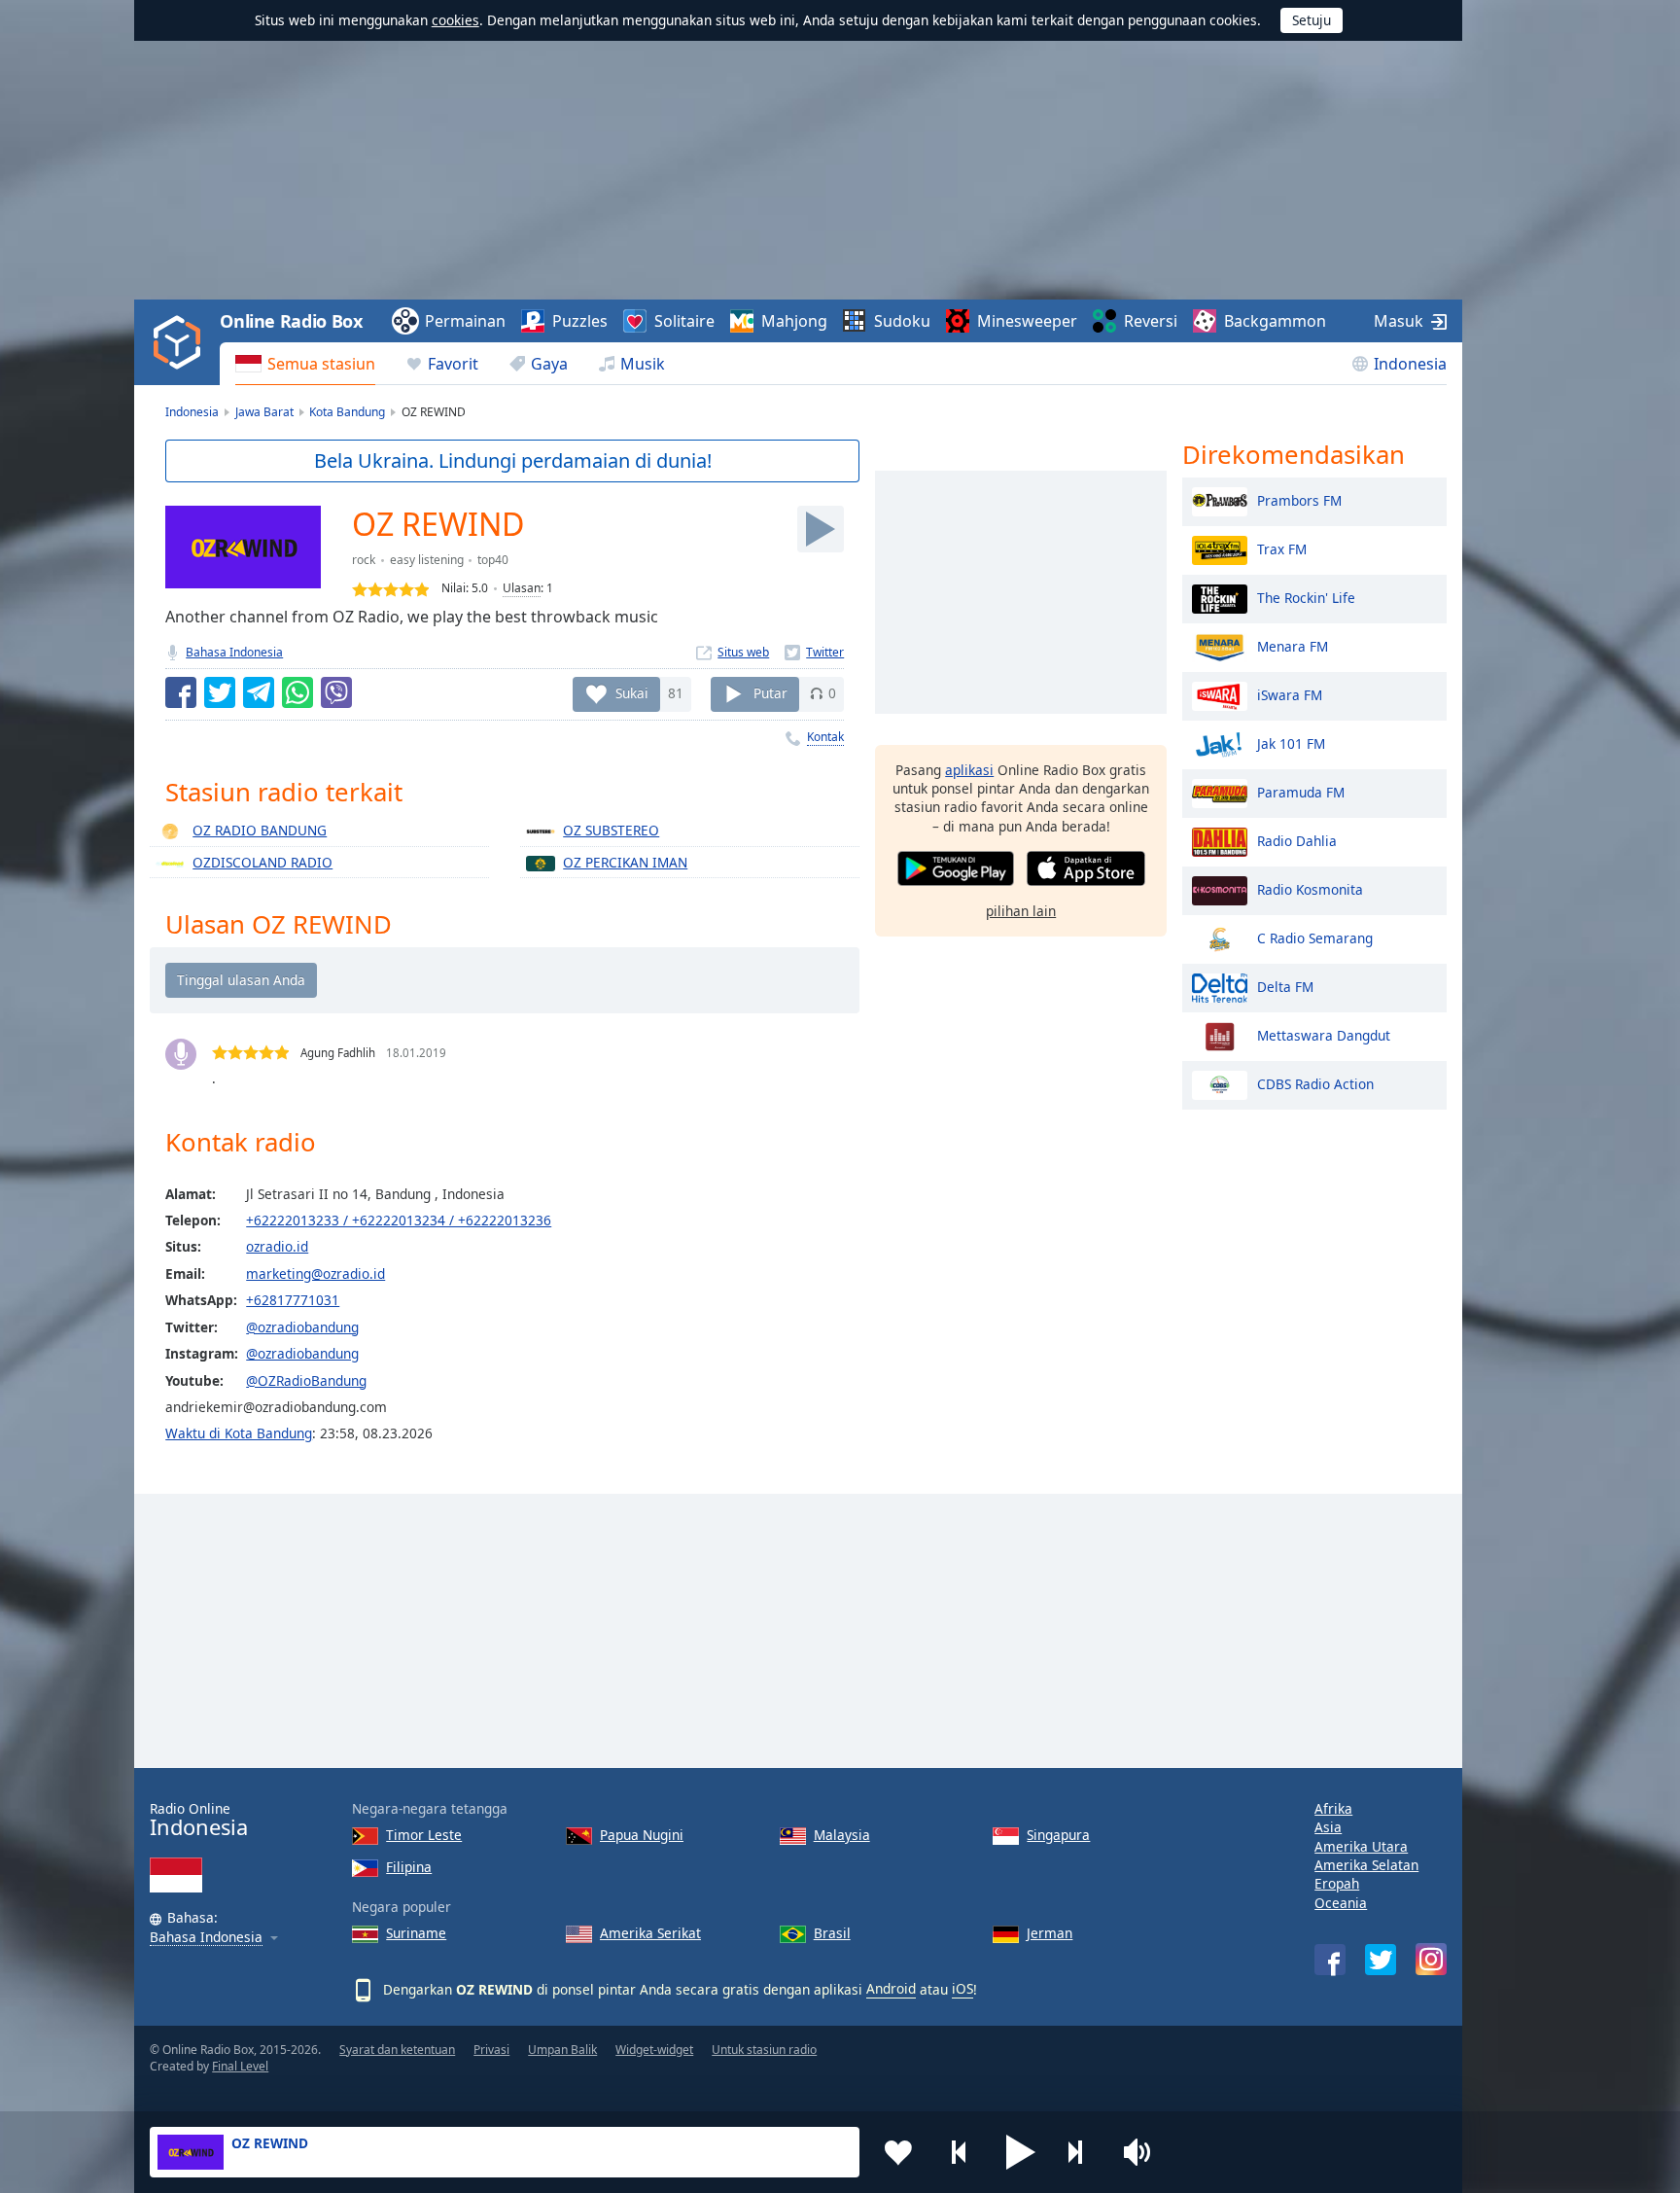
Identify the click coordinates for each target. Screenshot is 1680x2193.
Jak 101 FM (1291, 743)
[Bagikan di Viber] (336, 692)
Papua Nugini (642, 1835)
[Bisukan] (1143, 2152)
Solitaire (684, 321)
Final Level (240, 2066)
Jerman (1050, 1933)
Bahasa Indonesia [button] (206, 1938)
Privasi (491, 2050)
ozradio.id (277, 1246)
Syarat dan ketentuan (397, 2050)
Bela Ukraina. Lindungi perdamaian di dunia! (513, 460)
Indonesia (1410, 364)
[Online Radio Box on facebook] (1330, 1960)
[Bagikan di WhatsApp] (297, 692)
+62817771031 (293, 1300)
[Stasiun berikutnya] (1082, 2152)
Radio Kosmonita (1310, 888)
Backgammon (1275, 321)
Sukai (632, 693)
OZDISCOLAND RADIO (262, 862)
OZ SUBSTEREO (611, 830)
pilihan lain (1021, 911)
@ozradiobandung (302, 1327)
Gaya (549, 364)
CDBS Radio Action (1315, 1083)
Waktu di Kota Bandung (239, 1433)
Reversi (1151, 321)
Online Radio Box (291, 321)
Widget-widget (654, 2050)
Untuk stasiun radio (764, 2050)
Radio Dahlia (1297, 840)
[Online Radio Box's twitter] (1381, 1960)
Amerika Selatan (1366, 1865)
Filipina (409, 1867)
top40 (493, 560)
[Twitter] (814, 652)
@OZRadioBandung (306, 1380)
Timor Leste (424, 1835)
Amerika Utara (1361, 1846)
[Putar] (821, 529)
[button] (1021, 2152)
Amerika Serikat (650, 1933)
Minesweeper (1027, 321)
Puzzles (580, 321)
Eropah (1337, 1883)
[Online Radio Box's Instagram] (1431, 1959)
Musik (643, 364)
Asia (1328, 1827)
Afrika (1333, 1808)
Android (891, 1988)
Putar (770, 693)
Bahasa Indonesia (234, 652)
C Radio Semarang (1315, 937)
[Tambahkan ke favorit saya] (898, 2152)
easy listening (427, 560)
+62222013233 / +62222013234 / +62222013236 (399, 1220)
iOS (962, 1988)
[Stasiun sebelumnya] (960, 2152)
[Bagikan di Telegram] (259, 692)
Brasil (832, 1933)
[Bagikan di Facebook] (181, 692)
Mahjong (794, 321)
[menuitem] (305, 364)
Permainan (465, 321)
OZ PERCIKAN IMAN (625, 862)
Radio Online (199, 1820)
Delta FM (1285, 986)
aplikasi (969, 770)
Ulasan (522, 588)
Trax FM (1282, 548)
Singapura (1058, 1835)
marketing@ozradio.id (315, 1273)
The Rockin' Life (1306, 597)
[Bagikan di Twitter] (220, 692)
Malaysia (842, 1835)
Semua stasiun (321, 364)
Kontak (825, 737)
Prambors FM (1299, 499)
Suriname (416, 1933)
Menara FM (1293, 645)
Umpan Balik (562, 2050)
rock (364, 560)
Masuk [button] (1399, 321)
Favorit (453, 364)
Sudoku (902, 321)
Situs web (743, 652)
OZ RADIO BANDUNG (260, 830)
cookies (455, 20)
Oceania (1341, 1903)
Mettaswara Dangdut (1324, 1034)
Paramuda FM (1301, 791)
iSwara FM (1290, 694)
